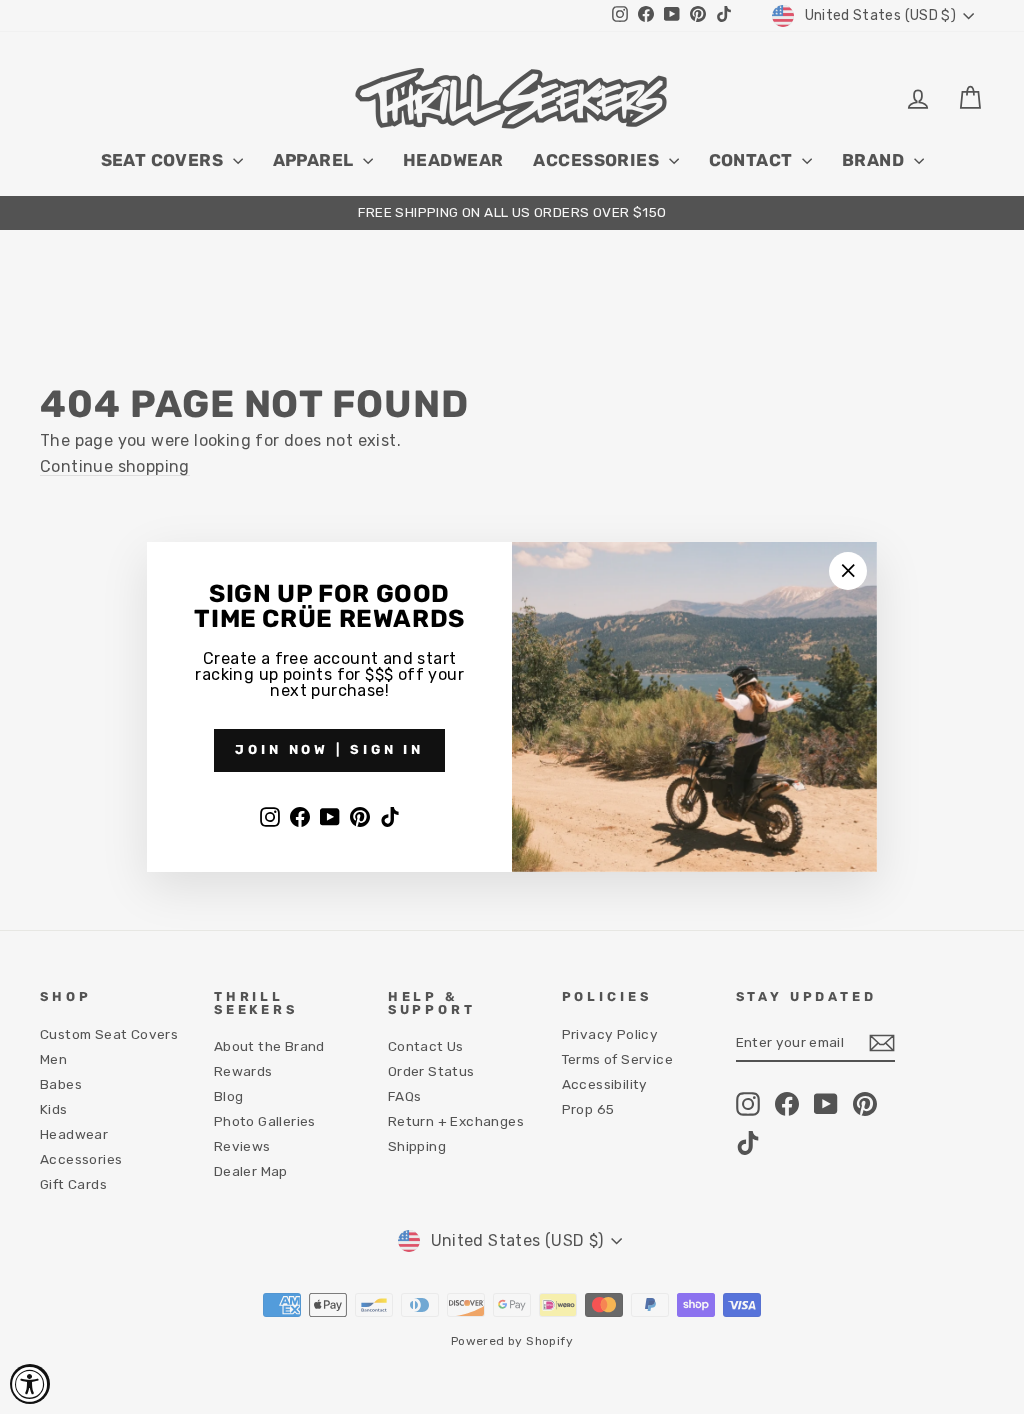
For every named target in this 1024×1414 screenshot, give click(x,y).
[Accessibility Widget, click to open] (30, 1384)
